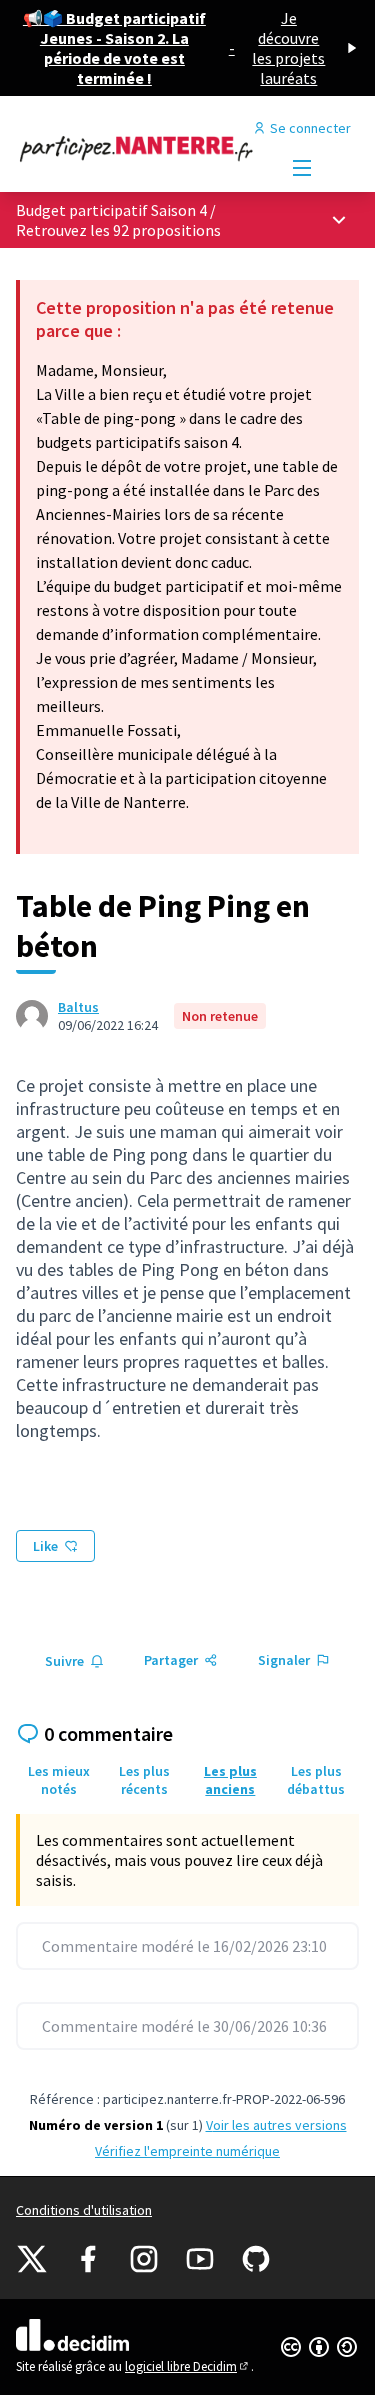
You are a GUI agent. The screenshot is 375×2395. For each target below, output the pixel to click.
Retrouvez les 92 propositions (118, 230)
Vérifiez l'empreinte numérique (187, 2151)
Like (45, 1546)
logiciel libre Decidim (188, 2366)
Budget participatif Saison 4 (111, 210)
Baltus (78, 1007)
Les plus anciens (230, 1780)
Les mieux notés (59, 1780)
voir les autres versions (276, 2125)
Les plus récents (144, 1780)
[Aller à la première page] (142, 148)
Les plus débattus (316, 1780)
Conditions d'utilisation (84, 2210)
